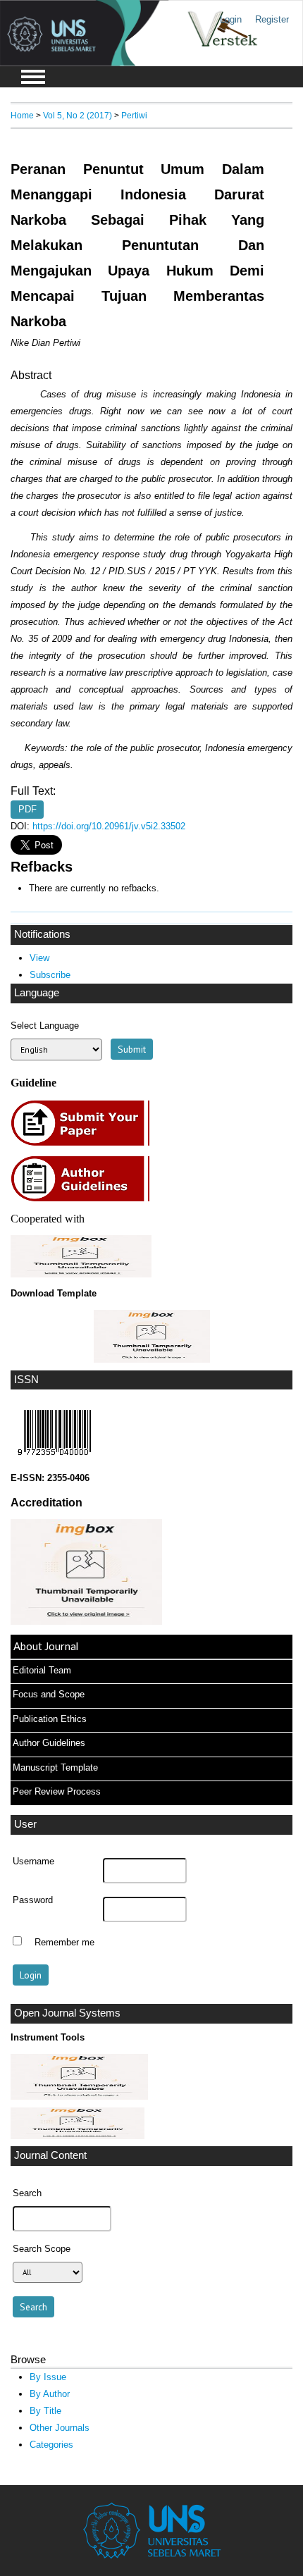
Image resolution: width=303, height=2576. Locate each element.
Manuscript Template (55, 1767)
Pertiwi (134, 115)
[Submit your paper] (84, 1144)
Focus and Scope (49, 1694)
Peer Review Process (57, 1791)
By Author (50, 2394)
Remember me (64, 1943)
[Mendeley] (78, 2136)
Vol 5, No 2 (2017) (78, 115)
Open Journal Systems (67, 2013)
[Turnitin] (79, 2097)
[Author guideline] (84, 1200)
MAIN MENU (33, 77)
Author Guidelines (49, 1743)
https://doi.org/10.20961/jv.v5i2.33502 (109, 826)
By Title (45, 2411)
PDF (27, 809)
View (39, 958)
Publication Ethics (50, 1719)
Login (231, 19)
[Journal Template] (151, 1336)
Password (33, 1900)
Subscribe (50, 975)
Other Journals (60, 2428)
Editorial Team (42, 1670)
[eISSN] (54, 1459)
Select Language (45, 1026)
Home (22, 115)
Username (33, 1862)
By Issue (48, 2377)
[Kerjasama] (81, 1274)
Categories (51, 2445)
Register (272, 19)
